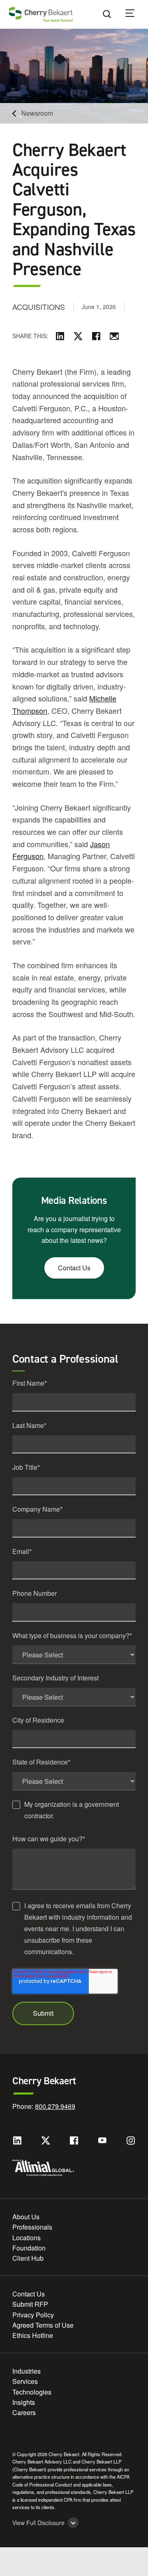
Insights (24, 2402)
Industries (27, 2371)
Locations (27, 2238)
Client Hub (28, 2258)
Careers (24, 2412)
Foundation (29, 2248)
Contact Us (74, 1268)
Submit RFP (30, 2304)
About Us (26, 2217)
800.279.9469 (55, 2106)
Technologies (32, 2392)
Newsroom (37, 113)
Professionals (32, 2227)
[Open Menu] (135, 14)
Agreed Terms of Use (43, 2325)
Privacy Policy (33, 2315)
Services (25, 2381)
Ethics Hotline (33, 2335)
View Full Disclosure (38, 2523)
